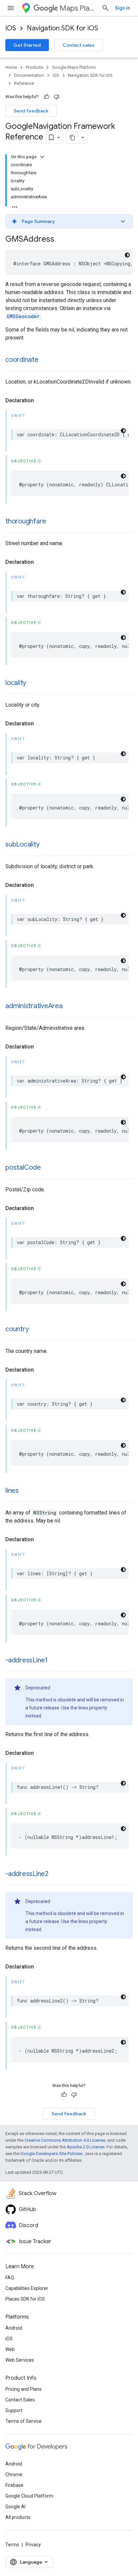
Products (34, 67)
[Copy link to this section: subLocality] (46, 845)
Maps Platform (78, 8)
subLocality (22, 844)
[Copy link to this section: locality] (33, 683)
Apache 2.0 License (86, 2147)
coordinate (22, 360)
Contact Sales (20, 2400)
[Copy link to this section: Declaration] (41, 401)
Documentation (29, 75)
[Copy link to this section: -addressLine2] (55, 1874)
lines (12, 1491)
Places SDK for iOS (25, 2299)
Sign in (122, 8)
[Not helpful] (57, 97)
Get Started (27, 45)
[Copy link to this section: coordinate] (45, 360)
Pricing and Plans (23, 2389)
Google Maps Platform (74, 67)
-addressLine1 (26, 1660)
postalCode (23, 1167)
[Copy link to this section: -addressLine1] (54, 1661)
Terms (12, 2545)
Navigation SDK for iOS (62, 28)
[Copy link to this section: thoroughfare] (53, 522)
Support (14, 2410)
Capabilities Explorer (27, 2288)
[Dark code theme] (127, 255)
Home (11, 67)
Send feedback (31, 111)
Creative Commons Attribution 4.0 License (65, 2140)
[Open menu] (11, 8)
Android (14, 2328)
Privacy (33, 2545)
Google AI (15, 2507)
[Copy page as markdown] (72, 138)
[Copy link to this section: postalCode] (48, 1168)
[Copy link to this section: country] (35, 1330)
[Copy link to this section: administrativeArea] (69, 1006)
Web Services (20, 2360)
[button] (69, 221)
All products (18, 2517)
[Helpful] (47, 97)
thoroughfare (26, 521)
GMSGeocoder (23, 316)
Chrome (14, 2475)
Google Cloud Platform (29, 2496)
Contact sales (79, 45)
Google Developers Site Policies (51, 2154)
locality (16, 683)
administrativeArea (34, 1006)
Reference (24, 83)
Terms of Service (23, 2421)
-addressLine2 (27, 1874)
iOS (11, 28)
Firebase (14, 2485)
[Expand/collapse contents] (42, 157)
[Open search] (106, 8)
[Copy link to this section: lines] (25, 1491)
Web (10, 2349)
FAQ (10, 2278)
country (17, 1329)
